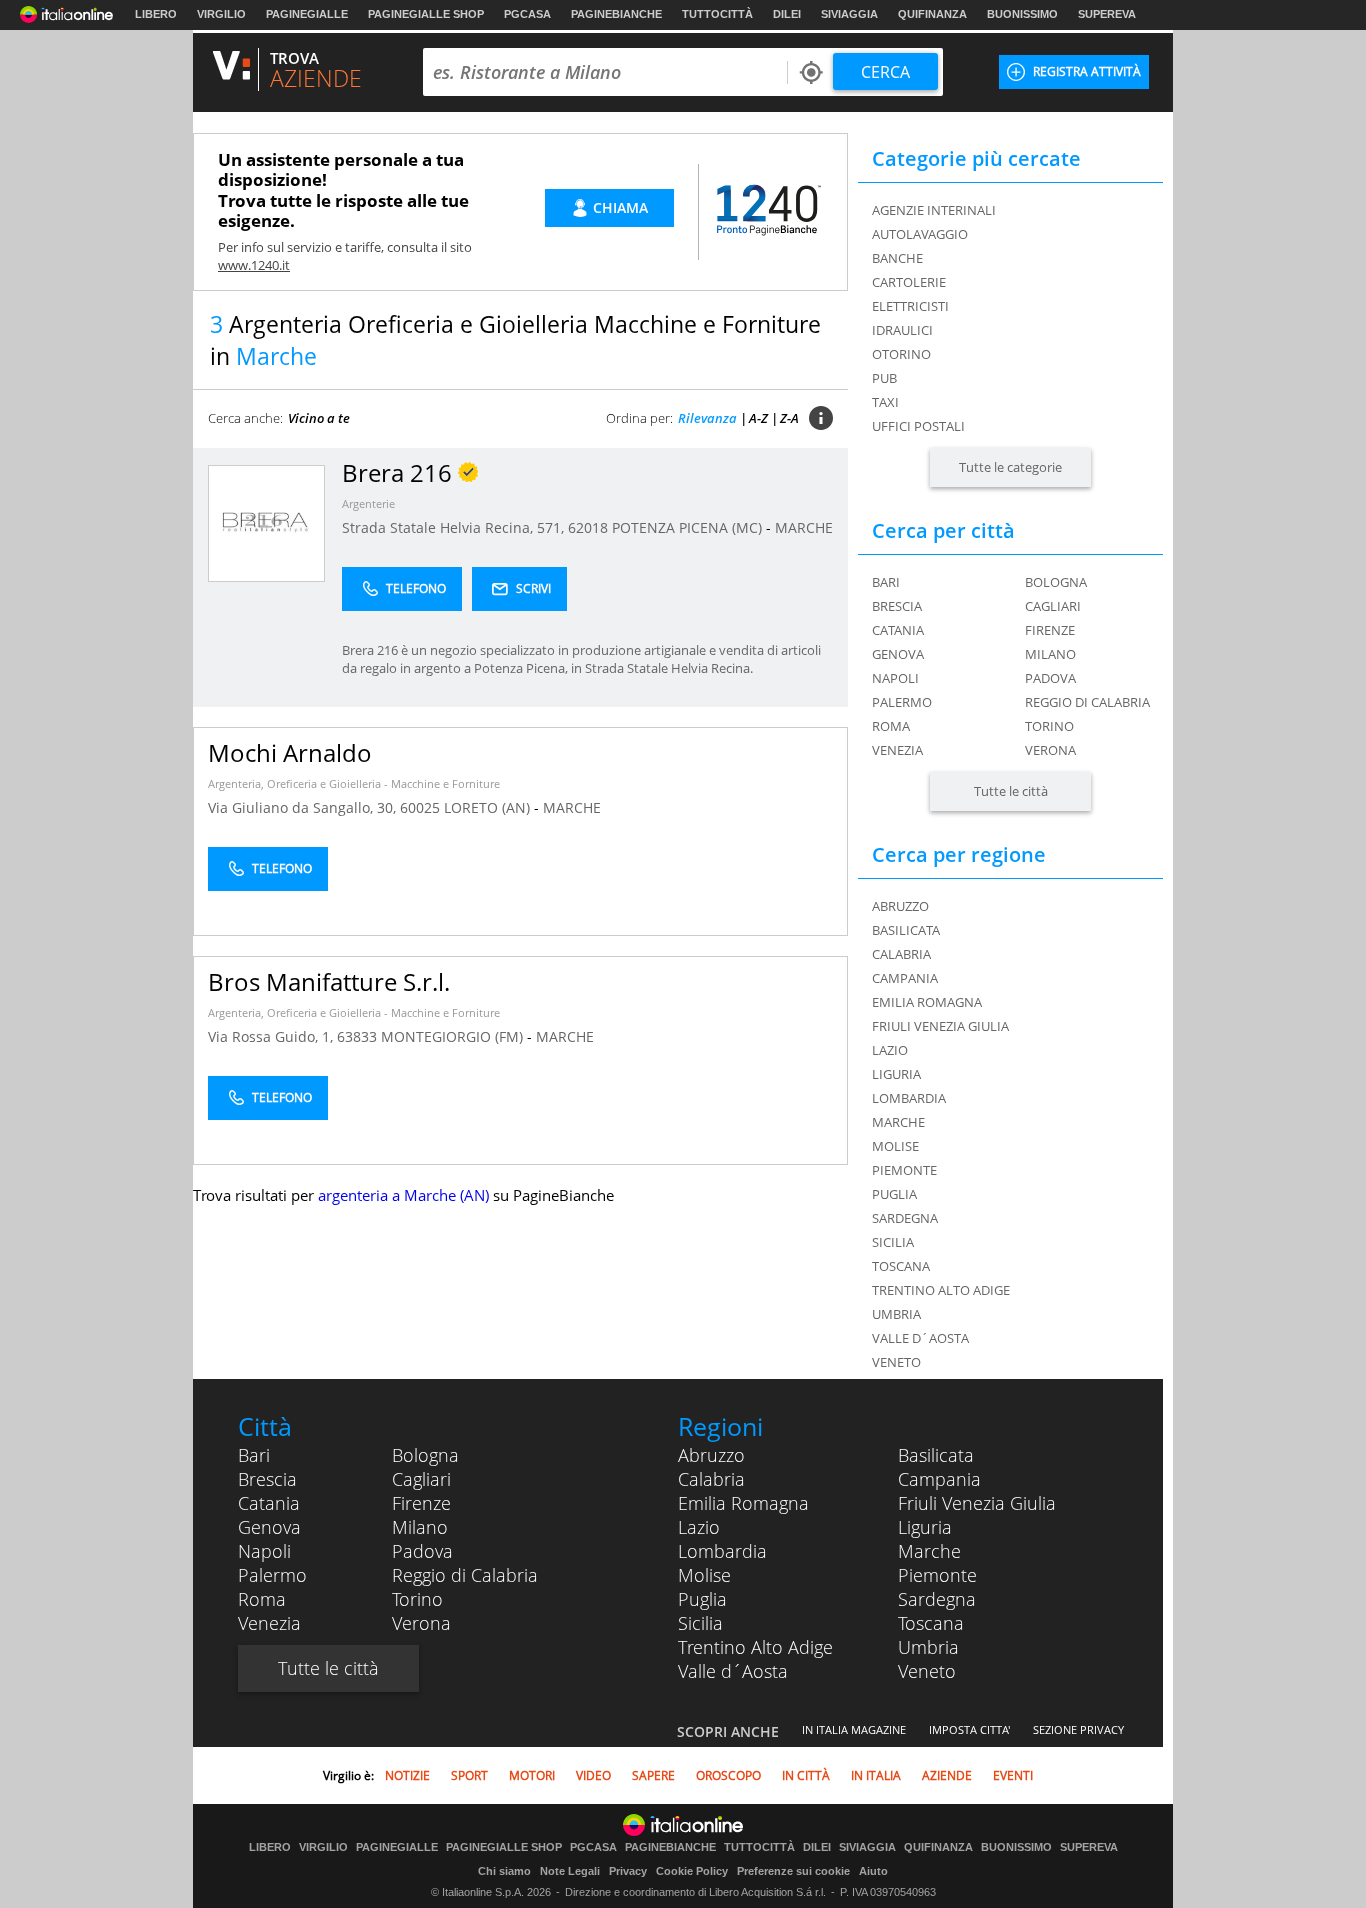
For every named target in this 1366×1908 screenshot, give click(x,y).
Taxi (885, 402)
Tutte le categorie (1010, 467)
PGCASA (527, 14)
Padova (1050, 678)
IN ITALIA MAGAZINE (854, 1729)
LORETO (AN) (489, 807)
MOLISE (895, 1146)
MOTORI (532, 1775)
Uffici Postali (918, 426)
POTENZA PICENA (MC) (689, 527)
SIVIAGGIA (849, 14)
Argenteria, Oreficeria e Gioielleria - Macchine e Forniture (354, 783)
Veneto (927, 1671)
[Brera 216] (266, 522)
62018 (588, 527)
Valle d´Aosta (733, 1671)
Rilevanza (707, 418)
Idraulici (902, 330)
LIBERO (156, 14)
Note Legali (570, 1871)
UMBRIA (896, 1314)
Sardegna (937, 1599)
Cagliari (1053, 606)
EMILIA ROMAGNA (927, 1002)
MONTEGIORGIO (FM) (454, 1036)
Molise (704, 1575)
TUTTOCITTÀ (717, 14)
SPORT (469, 1775)
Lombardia (722, 1551)
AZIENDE (947, 1775)
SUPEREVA (1107, 14)
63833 (357, 1036)
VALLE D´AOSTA (920, 1338)
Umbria (928, 1647)
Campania (939, 1479)
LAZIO (890, 1050)
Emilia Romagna (743, 1503)
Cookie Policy (692, 1871)
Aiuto (873, 1871)
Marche (929, 1551)
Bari (886, 582)
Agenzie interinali (934, 210)
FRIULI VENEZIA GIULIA (940, 1026)
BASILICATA (906, 930)
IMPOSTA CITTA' (969, 1729)
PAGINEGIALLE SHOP (426, 14)
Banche (897, 258)
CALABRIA (901, 954)
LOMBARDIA (909, 1098)
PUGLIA (894, 1194)
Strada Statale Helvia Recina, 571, (455, 527)
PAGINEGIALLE (307, 14)
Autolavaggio (920, 234)
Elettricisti (910, 306)
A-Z (758, 418)
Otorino (901, 354)
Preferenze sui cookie (793, 1871)
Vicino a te (319, 418)
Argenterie (368, 503)
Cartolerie (909, 282)
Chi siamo (504, 1871)
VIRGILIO (221, 14)
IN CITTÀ (806, 1775)
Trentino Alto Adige (755, 1647)
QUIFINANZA (932, 14)
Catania (898, 630)
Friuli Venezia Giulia (977, 1503)
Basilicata (936, 1455)
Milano (1050, 654)
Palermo (902, 702)
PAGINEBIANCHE (616, 14)
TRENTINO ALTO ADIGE (941, 1290)
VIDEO (593, 1775)
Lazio (699, 1527)
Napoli (895, 678)
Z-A (789, 418)
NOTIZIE (407, 1775)
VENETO (896, 1362)
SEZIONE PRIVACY (1078, 1729)
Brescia (897, 606)
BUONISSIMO (1022, 14)
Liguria (925, 1527)
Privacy (628, 1871)
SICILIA (893, 1242)
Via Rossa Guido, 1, (272, 1036)
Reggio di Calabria (1087, 702)
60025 (420, 807)
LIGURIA (896, 1074)
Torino (1049, 726)
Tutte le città (1011, 791)
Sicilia (700, 1623)
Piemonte (937, 1575)
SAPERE (653, 1775)
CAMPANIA (905, 978)
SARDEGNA (905, 1218)
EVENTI (1013, 1775)
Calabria (711, 1479)
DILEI (787, 14)
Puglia (702, 1599)
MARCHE (804, 527)
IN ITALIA (876, 1775)
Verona (1050, 750)
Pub (884, 378)
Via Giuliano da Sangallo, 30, (304, 807)
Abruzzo (711, 1455)
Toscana (931, 1623)
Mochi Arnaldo (290, 752)
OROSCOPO (728, 1775)
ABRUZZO (900, 906)
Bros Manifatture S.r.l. (329, 981)
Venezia (897, 750)
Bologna (1056, 582)
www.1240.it (254, 265)
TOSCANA (901, 1266)
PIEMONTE (904, 1170)
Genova (898, 654)
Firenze (1050, 630)
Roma (891, 726)
